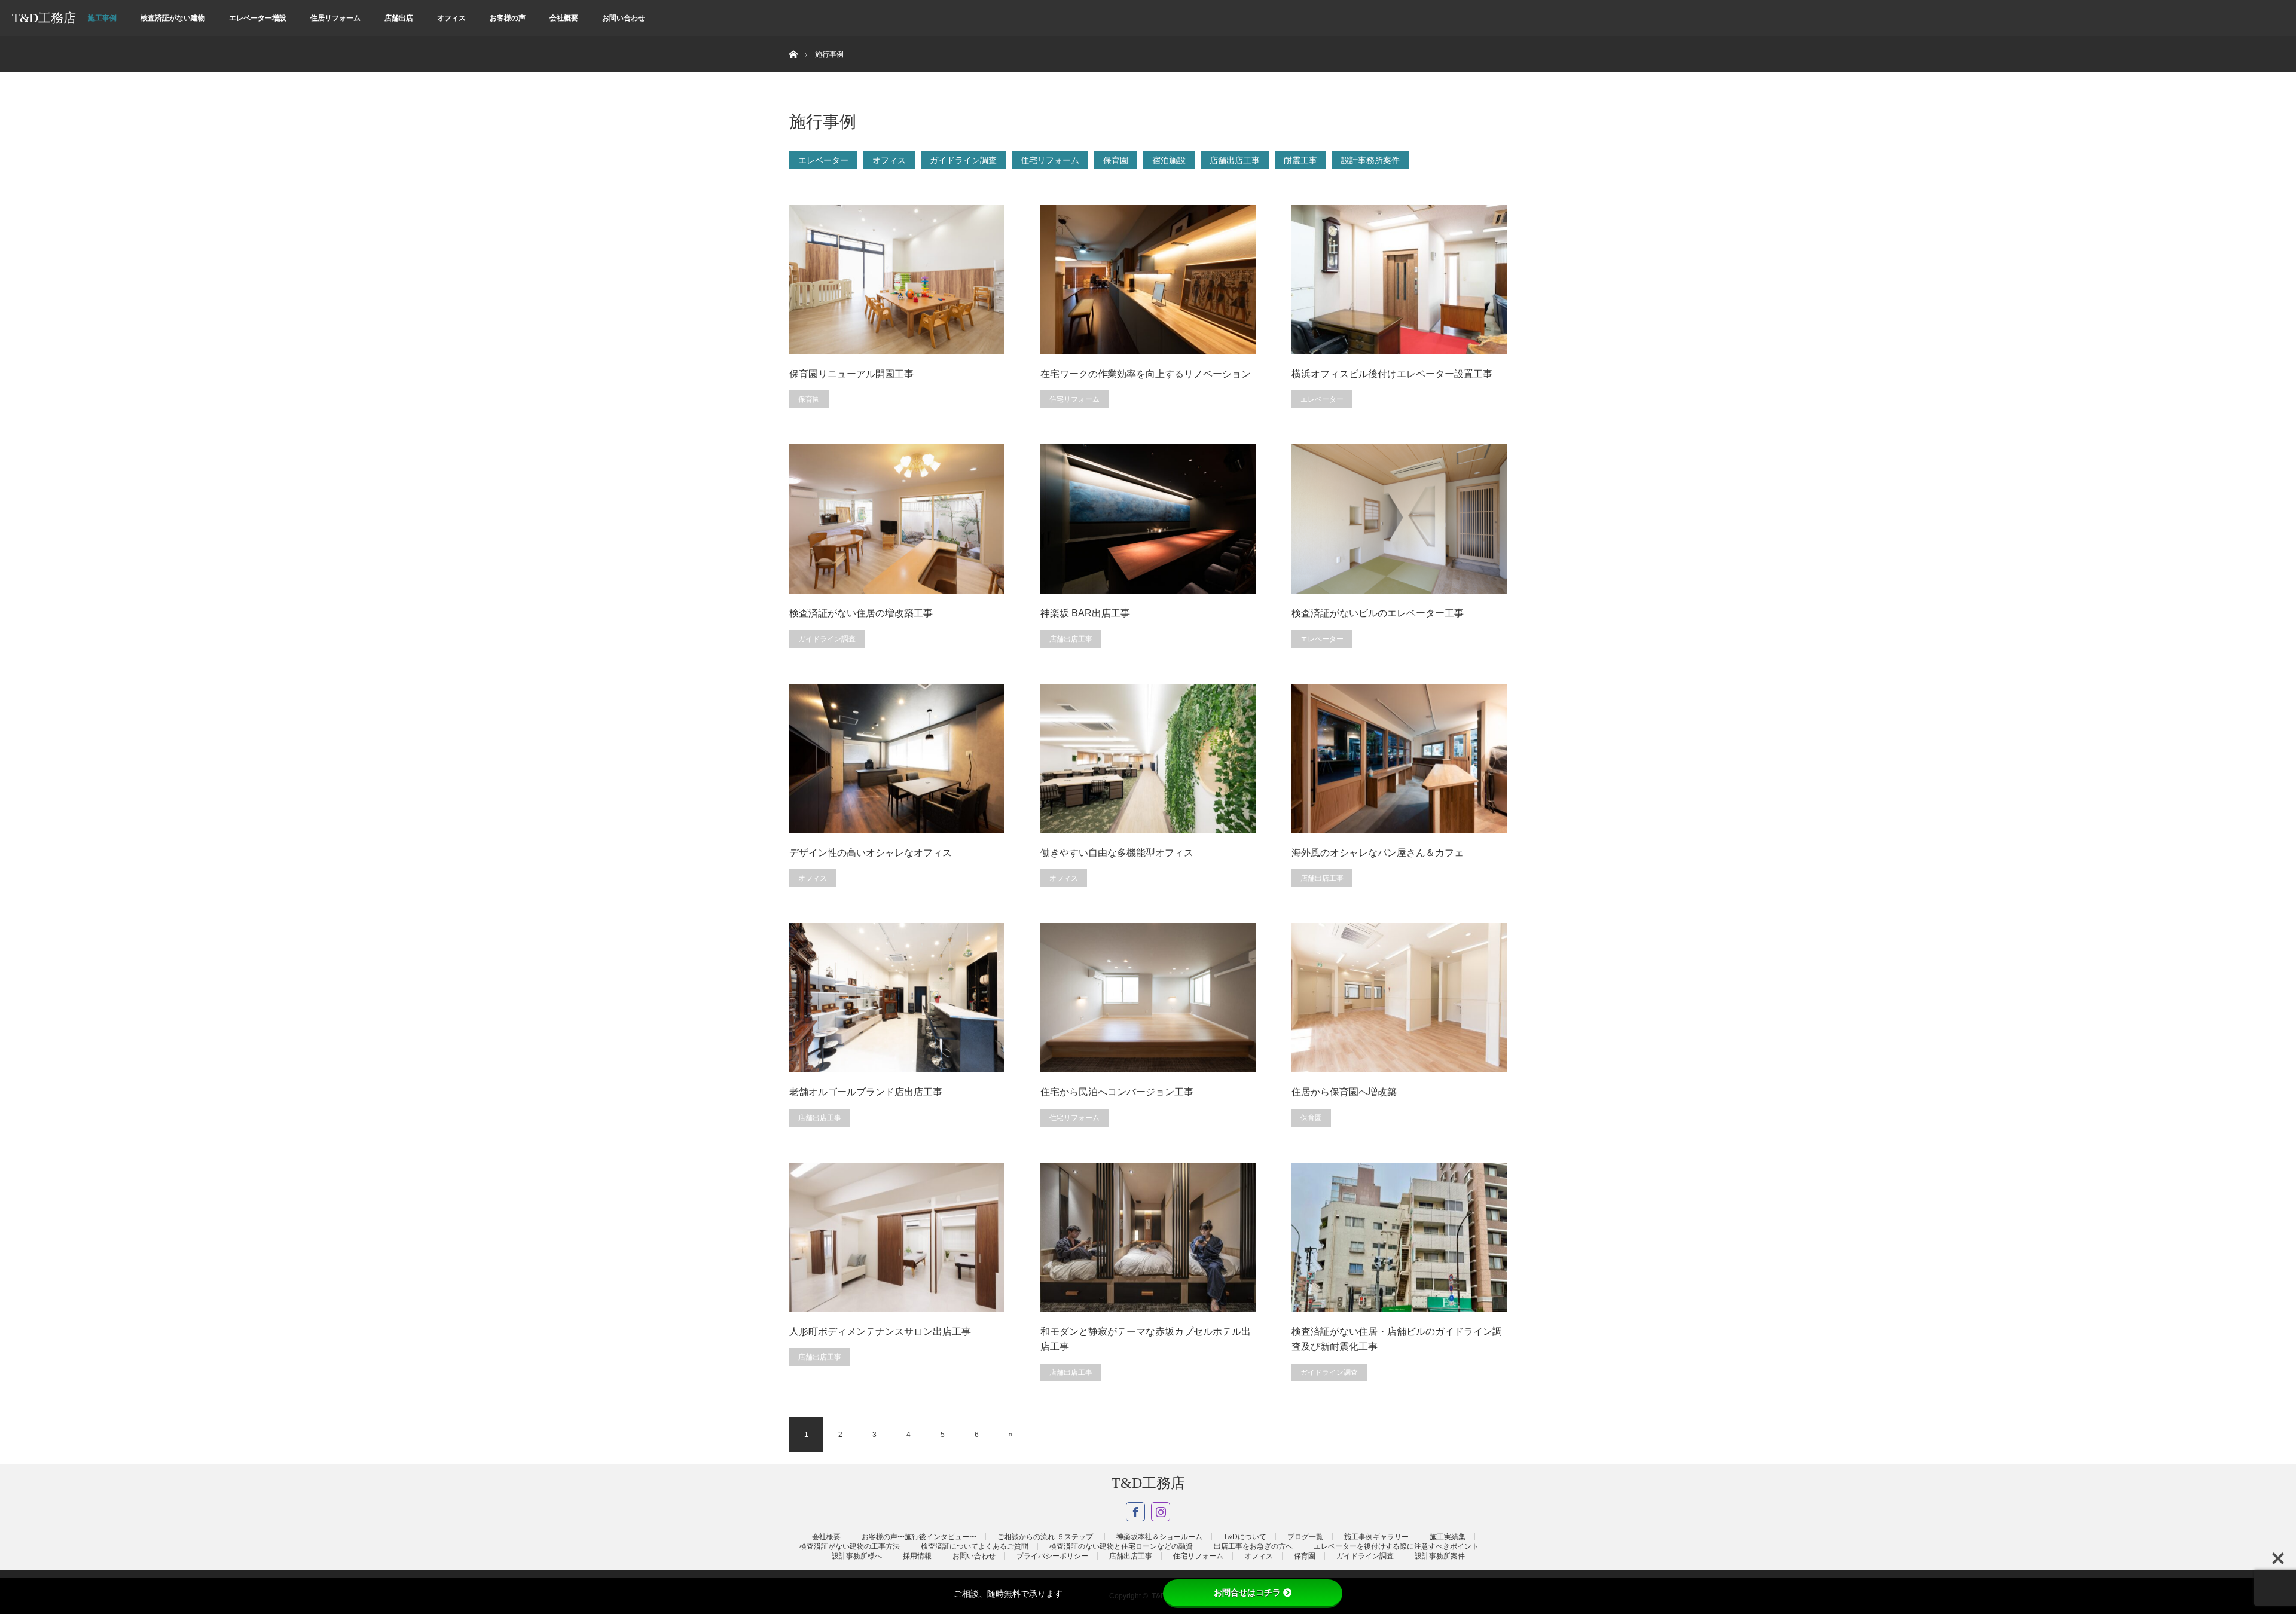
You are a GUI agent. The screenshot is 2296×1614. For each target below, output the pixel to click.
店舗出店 (399, 18)
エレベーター (823, 160)
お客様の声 (508, 18)
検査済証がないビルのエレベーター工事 (1378, 613)
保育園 (1116, 160)
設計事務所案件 (1370, 160)
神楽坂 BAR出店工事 (1085, 613)
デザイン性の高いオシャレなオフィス (871, 853)
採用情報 (917, 1556)
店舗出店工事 (1235, 160)
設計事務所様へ (857, 1556)
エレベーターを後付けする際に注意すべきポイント (1396, 1546)
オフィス (451, 18)
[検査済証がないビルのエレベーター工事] (1399, 519)
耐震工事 (1300, 160)
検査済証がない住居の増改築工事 (861, 613)
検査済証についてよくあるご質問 (975, 1546)
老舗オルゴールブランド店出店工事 (866, 1092)
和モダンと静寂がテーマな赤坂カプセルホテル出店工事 (1146, 1339)
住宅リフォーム (1050, 160)
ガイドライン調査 (963, 160)
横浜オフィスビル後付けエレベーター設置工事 (1392, 374)
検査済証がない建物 (173, 18)
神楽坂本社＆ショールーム (1159, 1537)
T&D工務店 (44, 18)
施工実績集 (1448, 1537)
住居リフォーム (335, 18)
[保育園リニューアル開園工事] (897, 280)
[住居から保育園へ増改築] (1399, 998)
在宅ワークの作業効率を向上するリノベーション (1146, 374)
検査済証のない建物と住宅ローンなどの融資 (1121, 1546)
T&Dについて (1245, 1537)
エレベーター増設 (258, 18)
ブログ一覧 (1305, 1537)
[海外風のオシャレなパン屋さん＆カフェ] (1399, 759)
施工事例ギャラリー (1376, 1537)
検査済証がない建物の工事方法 (850, 1546)
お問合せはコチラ (1247, 1592)
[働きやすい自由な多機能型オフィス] (1148, 759)
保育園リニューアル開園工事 (851, 374)
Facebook (1135, 1512)
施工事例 (102, 18)
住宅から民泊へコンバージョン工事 (1117, 1092)
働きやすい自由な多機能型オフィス (1117, 853)
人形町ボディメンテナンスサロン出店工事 (880, 1332)
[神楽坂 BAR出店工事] (1148, 519)
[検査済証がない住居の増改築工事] (897, 519)
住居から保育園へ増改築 (1344, 1092)
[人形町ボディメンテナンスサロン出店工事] (897, 1237)
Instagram (1161, 1512)
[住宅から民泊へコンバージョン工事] (1148, 998)
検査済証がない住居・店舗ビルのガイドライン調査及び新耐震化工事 (1397, 1339)
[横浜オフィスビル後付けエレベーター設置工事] (1399, 280)
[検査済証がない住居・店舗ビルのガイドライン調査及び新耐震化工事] (1399, 1237)
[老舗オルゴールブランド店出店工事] (897, 998)
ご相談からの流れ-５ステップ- (1046, 1537)
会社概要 (564, 18)
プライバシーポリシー (1052, 1556)
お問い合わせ (624, 18)
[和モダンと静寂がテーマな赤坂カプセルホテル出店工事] (1148, 1237)
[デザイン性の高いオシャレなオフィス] (897, 759)
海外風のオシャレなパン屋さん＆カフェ (1378, 853)
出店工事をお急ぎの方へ (1253, 1546)
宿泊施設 (1169, 160)
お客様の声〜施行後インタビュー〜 (919, 1537)
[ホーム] (793, 40)
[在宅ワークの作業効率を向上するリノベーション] (1148, 280)
